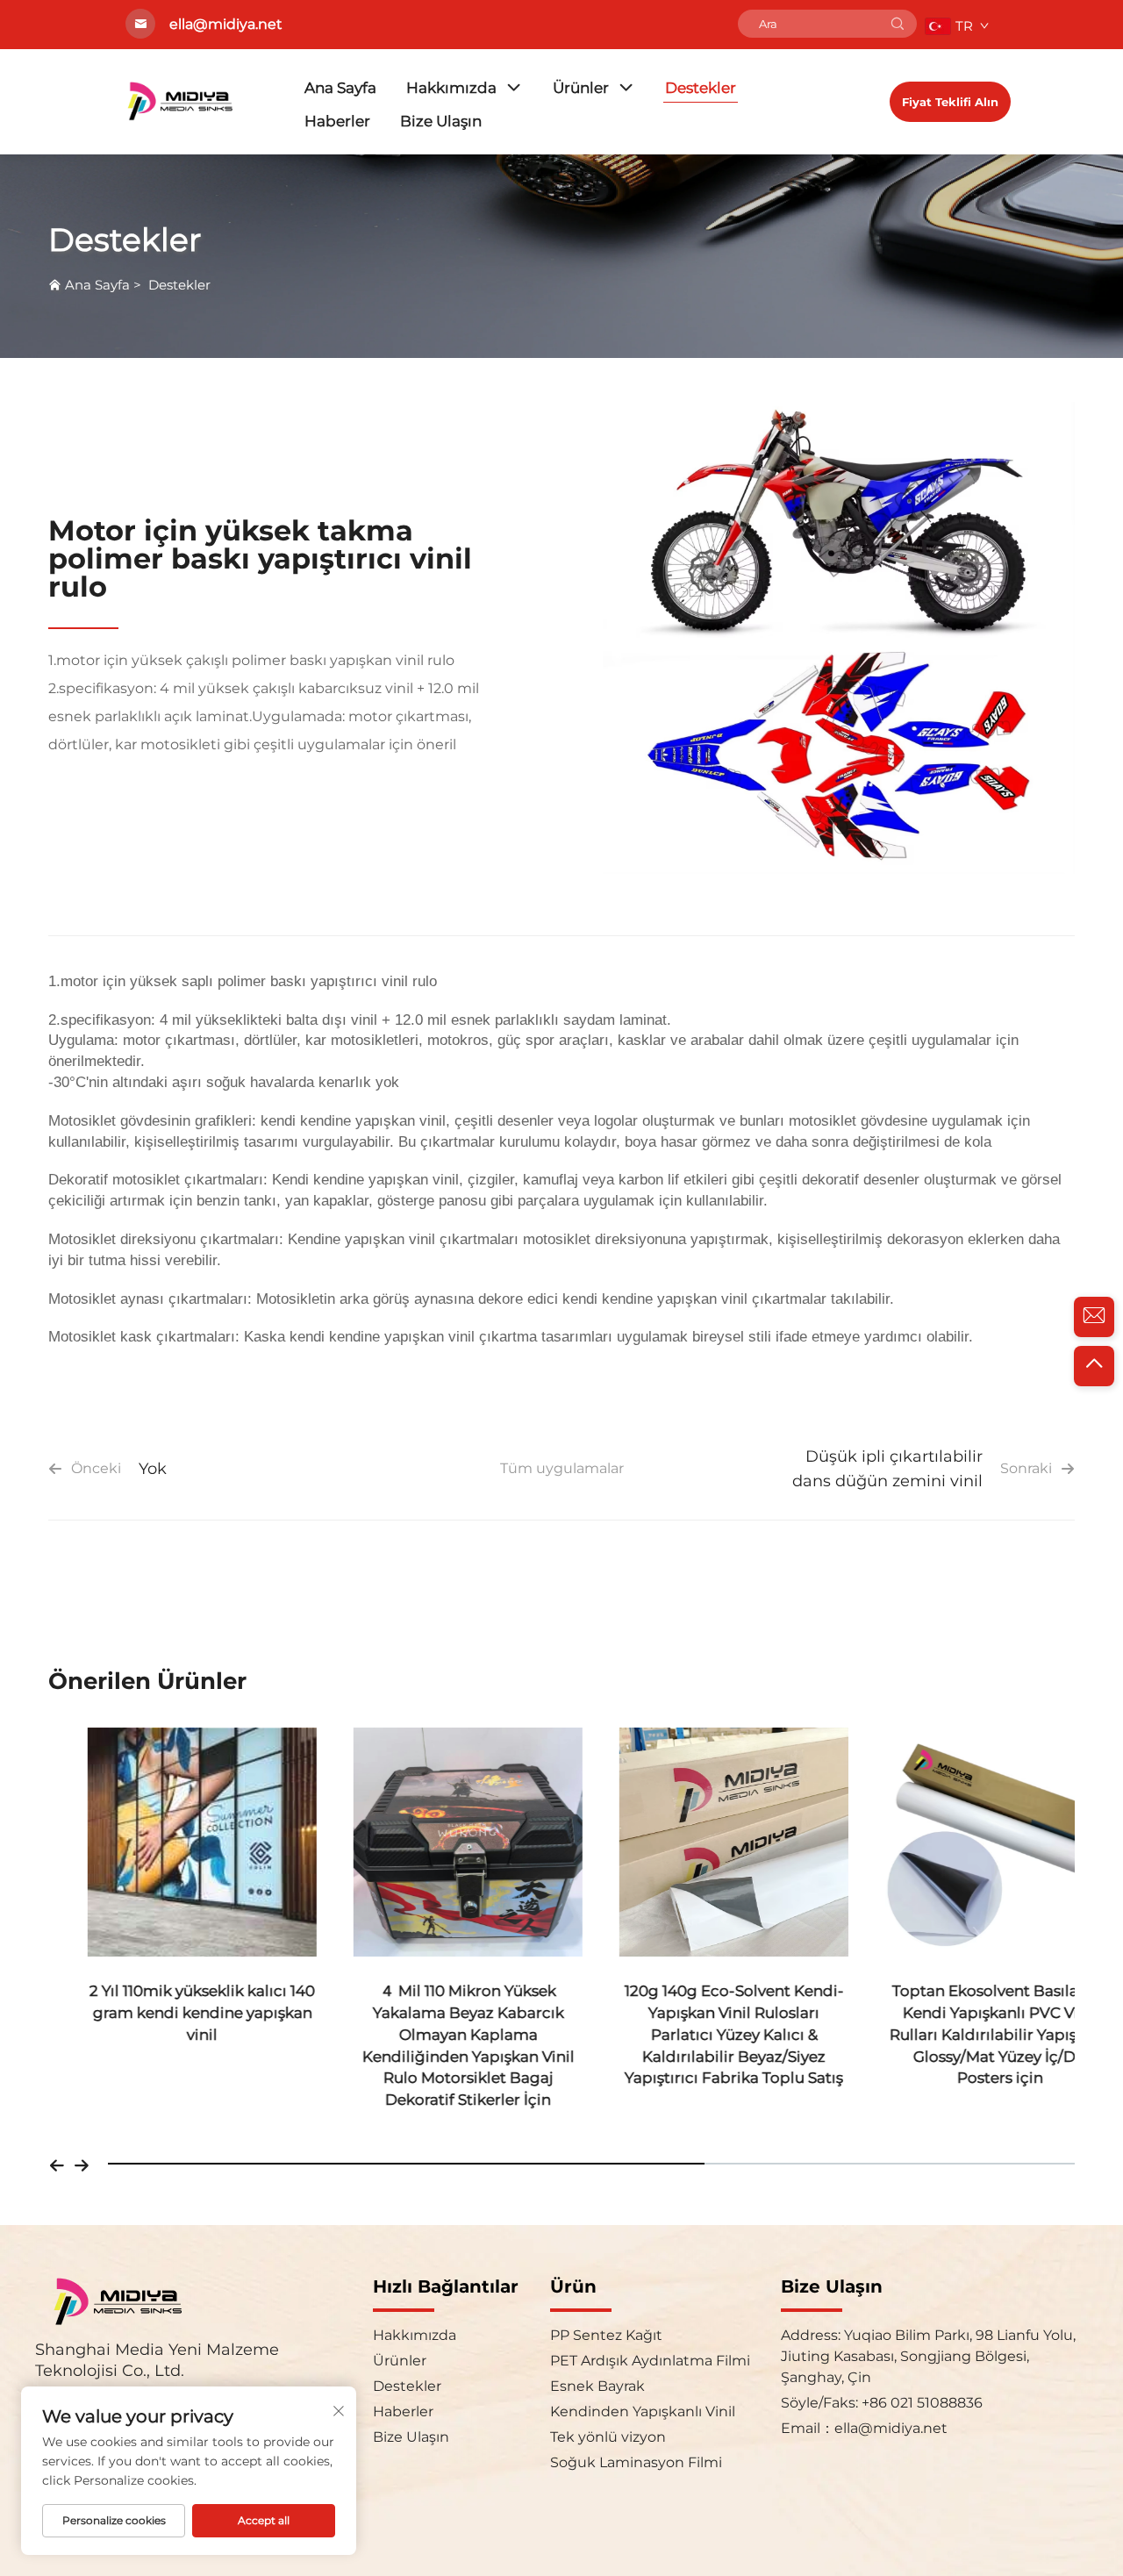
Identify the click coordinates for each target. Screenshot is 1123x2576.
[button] (57, 2164)
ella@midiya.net (891, 2428)
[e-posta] (1094, 1317)
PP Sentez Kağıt (606, 2335)
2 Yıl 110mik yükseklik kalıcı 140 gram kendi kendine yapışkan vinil (163, 2013)
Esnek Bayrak (597, 2386)
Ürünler (581, 88)
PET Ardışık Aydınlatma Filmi (650, 2361)
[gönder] (898, 24)
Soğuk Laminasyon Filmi (636, 2462)
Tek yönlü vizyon (608, 2437)
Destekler (701, 88)
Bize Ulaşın (441, 121)
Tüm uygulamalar (562, 1468)
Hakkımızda (451, 88)
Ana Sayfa (340, 88)
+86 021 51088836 (920, 2403)
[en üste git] (1094, 1366)
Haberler (337, 121)
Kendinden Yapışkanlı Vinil (643, 2411)
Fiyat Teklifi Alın (950, 102)
